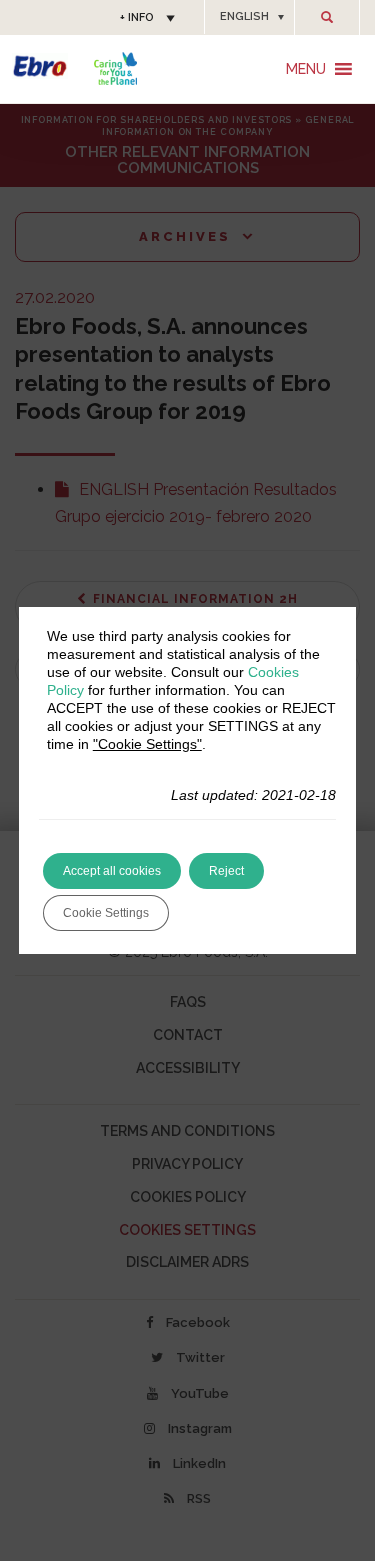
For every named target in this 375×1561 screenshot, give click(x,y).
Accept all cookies (112, 871)
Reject (226, 871)
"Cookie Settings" (147, 744)
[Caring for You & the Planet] (115, 68)
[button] (249, 17)
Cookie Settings (106, 913)
